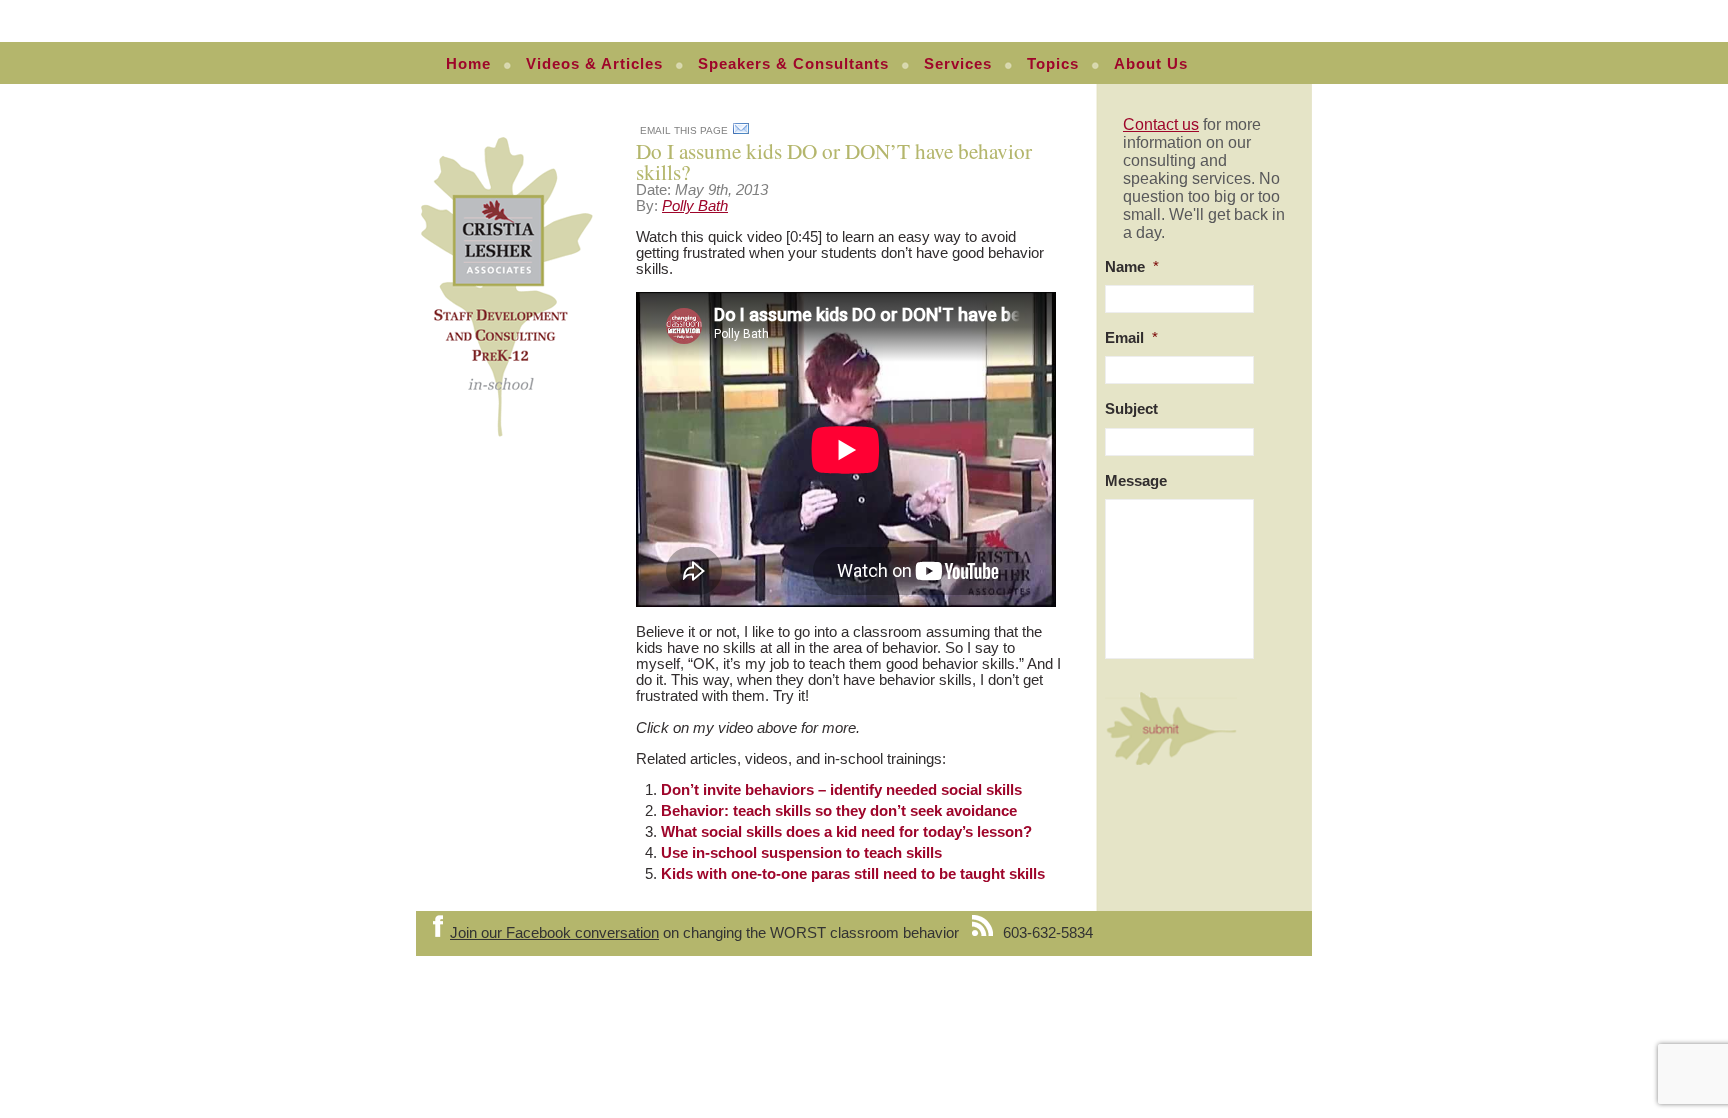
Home (468, 64)
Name (1132, 267)
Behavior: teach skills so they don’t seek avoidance (839, 811)
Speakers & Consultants (793, 64)
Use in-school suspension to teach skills (801, 853)
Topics (1053, 64)
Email (1131, 338)
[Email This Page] (741, 132)
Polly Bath (695, 206)
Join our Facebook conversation (554, 933)
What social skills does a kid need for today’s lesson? (846, 832)
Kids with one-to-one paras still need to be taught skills (853, 874)
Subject (1131, 409)
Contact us (1161, 124)
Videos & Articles (594, 64)
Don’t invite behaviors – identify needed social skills (841, 790)
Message (1136, 481)
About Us (1151, 64)
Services (958, 64)
